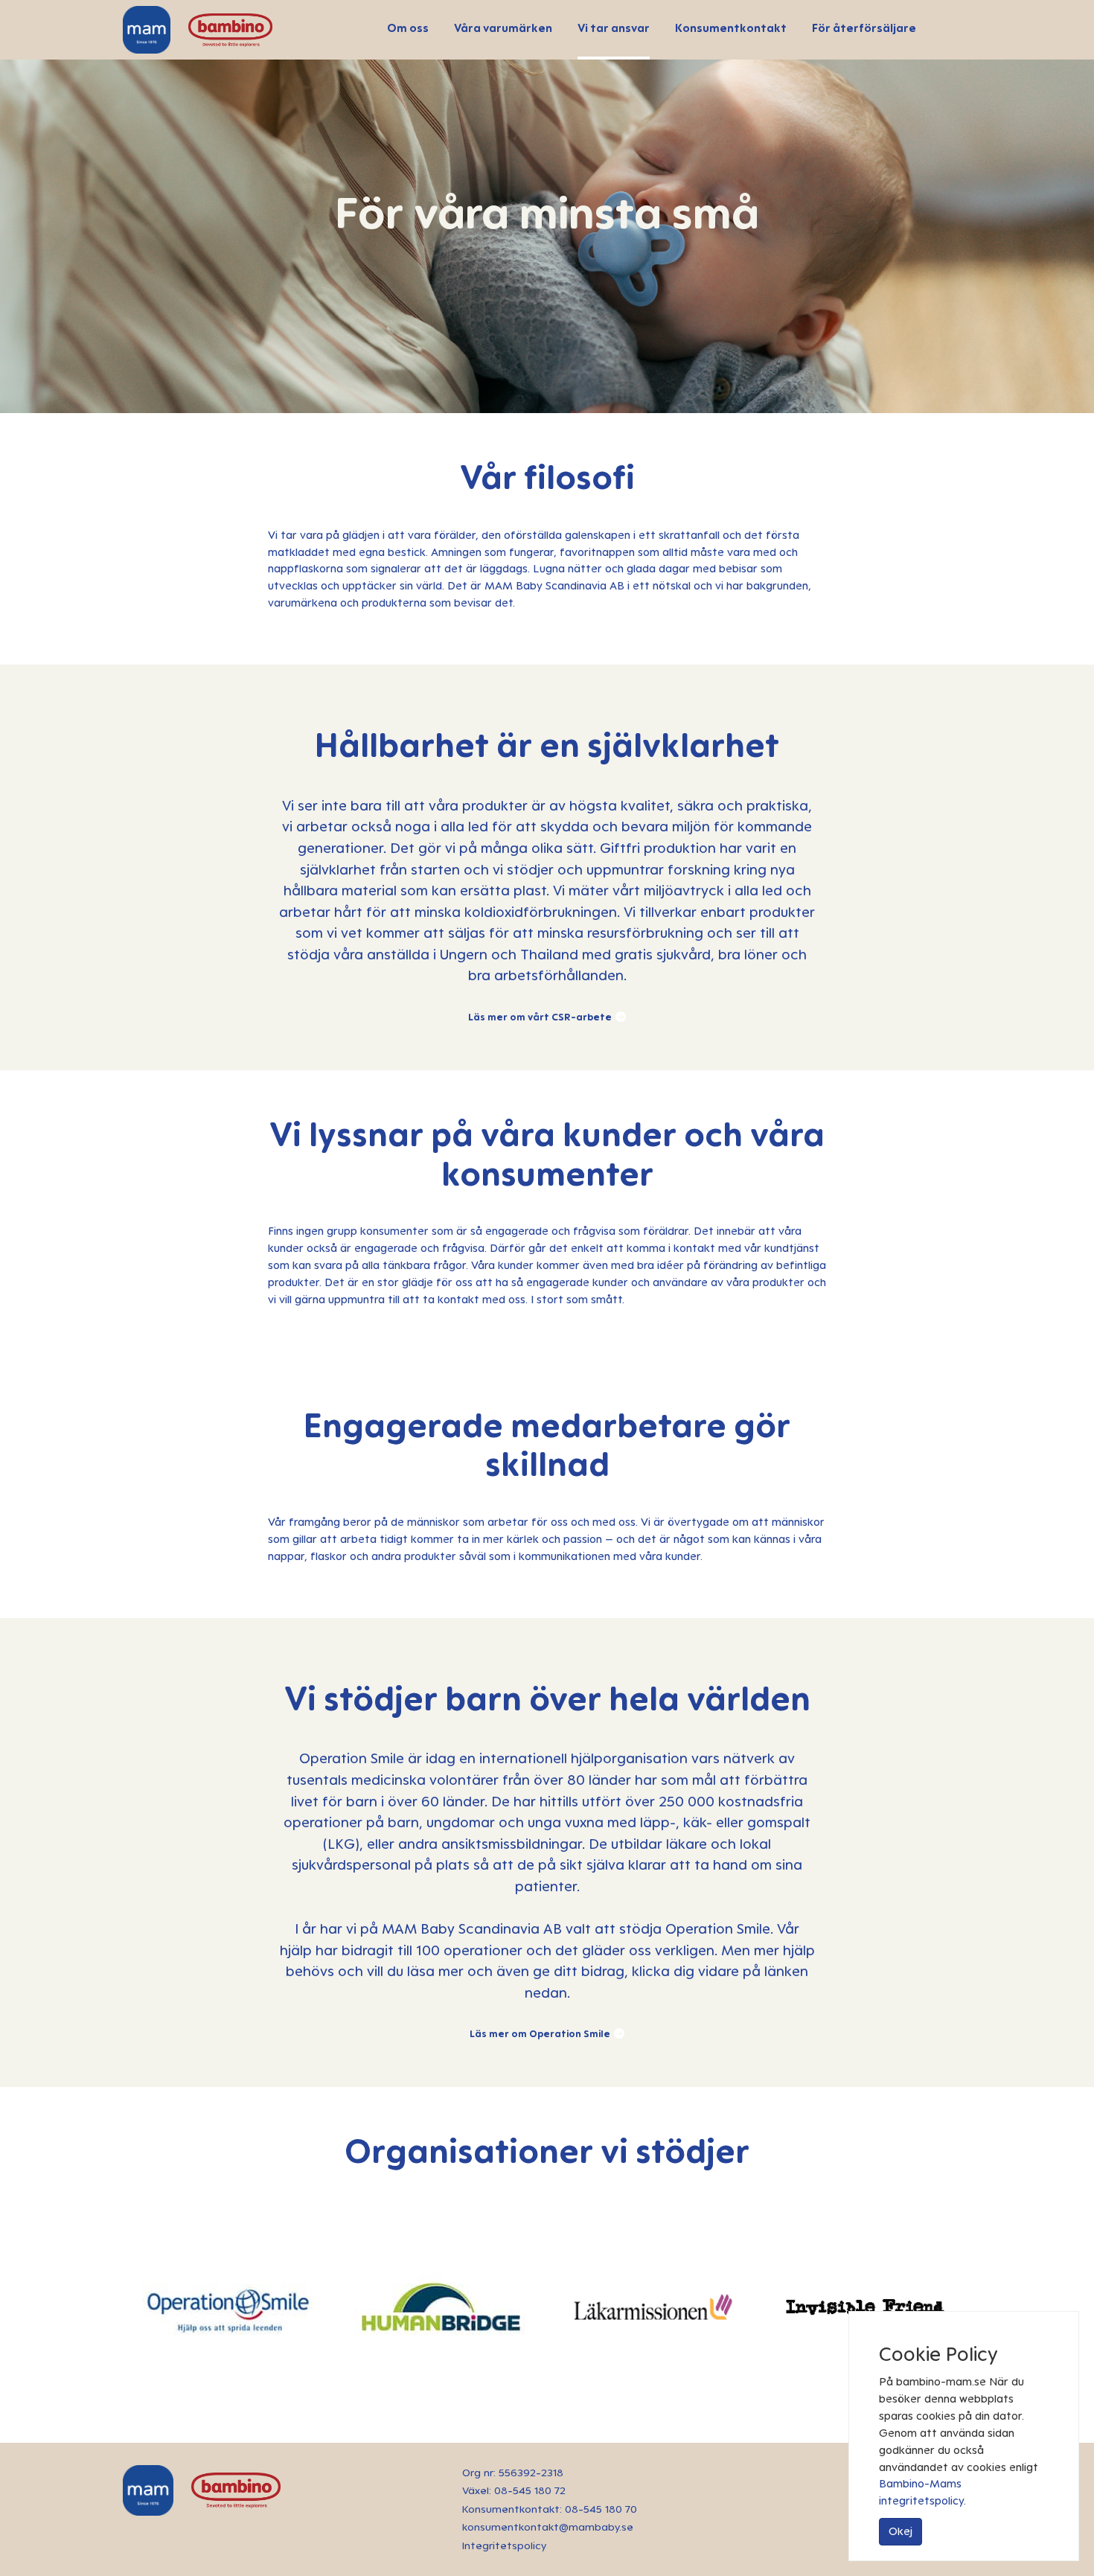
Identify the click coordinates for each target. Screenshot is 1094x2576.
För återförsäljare (864, 28)
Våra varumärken (503, 28)
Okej (901, 2531)
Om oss (408, 28)
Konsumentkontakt (731, 28)
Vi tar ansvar (614, 28)
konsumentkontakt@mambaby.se (548, 2527)
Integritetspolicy (504, 2545)
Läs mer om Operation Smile (540, 2033)
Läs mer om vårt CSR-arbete (540, 1017)
